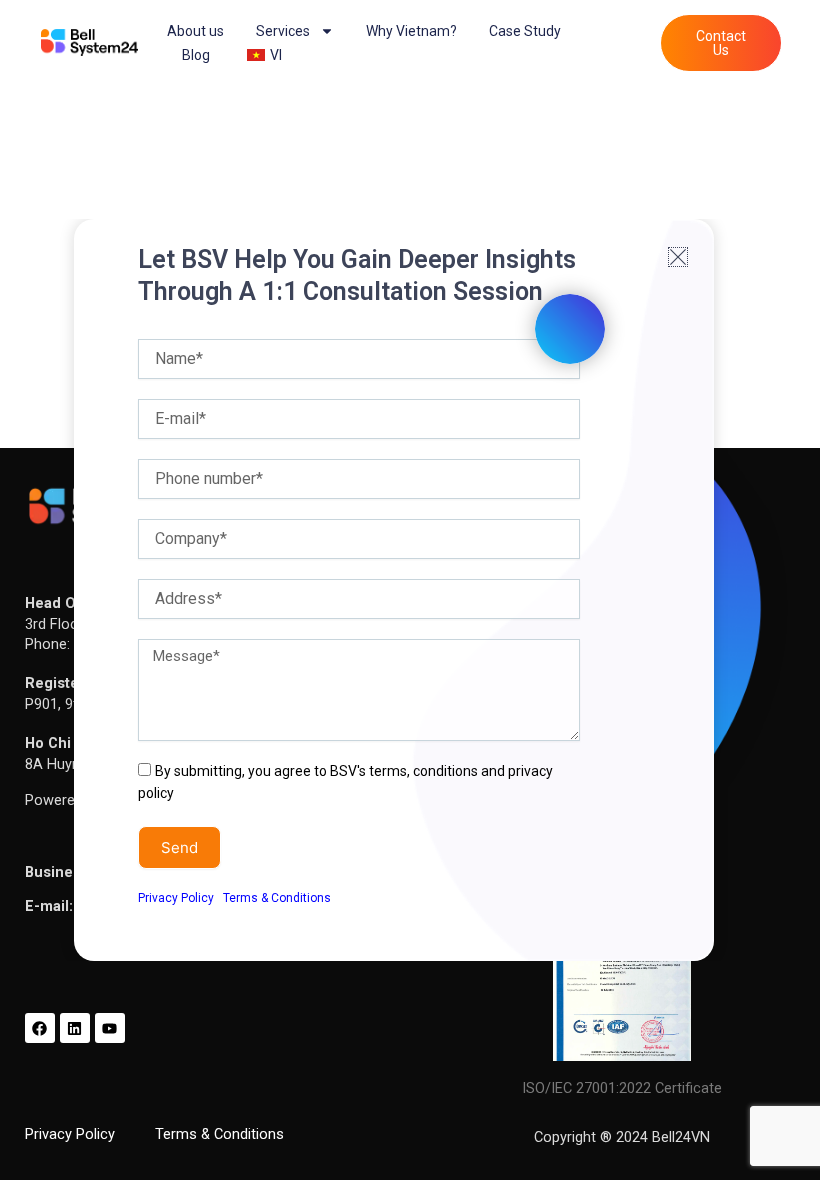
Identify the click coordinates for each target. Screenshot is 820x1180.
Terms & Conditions (277, 898)
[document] (410, 590)
